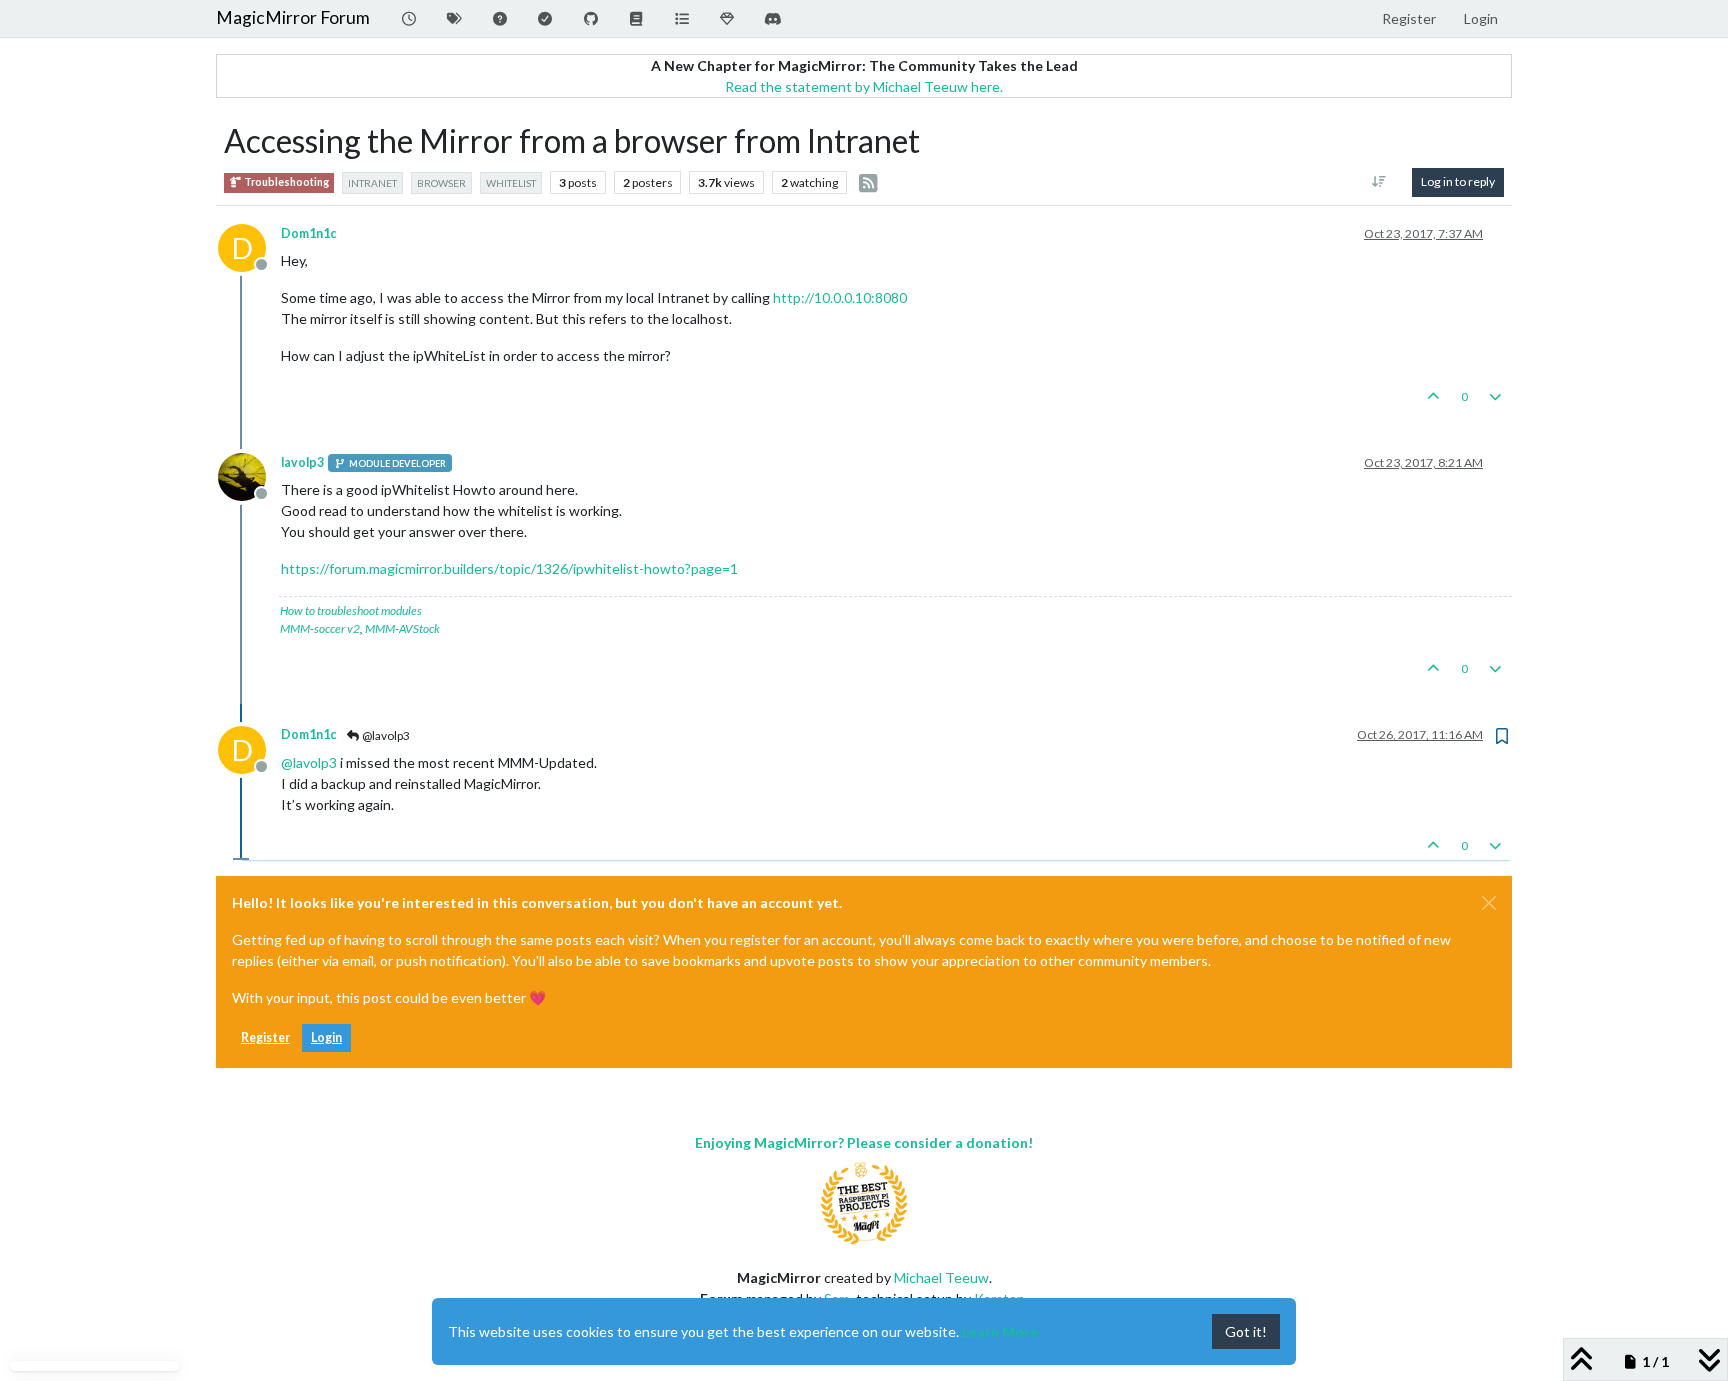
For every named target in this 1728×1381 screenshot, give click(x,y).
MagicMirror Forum (293, 17)
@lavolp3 (385, 735)
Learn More (1000, 1331)
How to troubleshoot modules (351, 610)
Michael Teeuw (941, 1277)
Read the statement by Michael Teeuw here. (864, 86)
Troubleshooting (285, 182)
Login (326, 1037)
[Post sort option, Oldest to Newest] (1379, 182)
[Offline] (249, 475)
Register (265, 1037)
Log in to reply (1458, 181)
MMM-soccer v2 (320, 628)
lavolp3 (302, 462)
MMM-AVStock (402, 628)
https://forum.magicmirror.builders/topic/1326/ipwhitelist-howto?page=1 (509, 568)
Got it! (1246, 1331)
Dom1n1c (308, 233)
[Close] (1489, 903)
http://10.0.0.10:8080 (840, 297)
